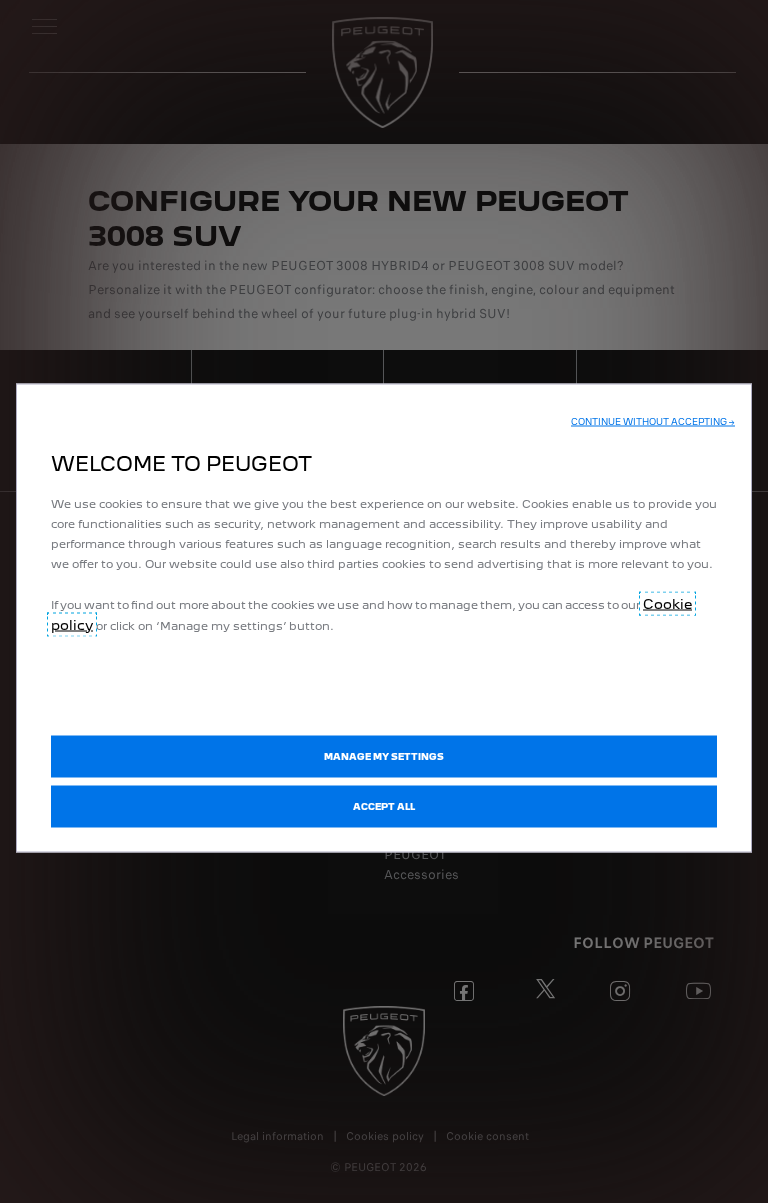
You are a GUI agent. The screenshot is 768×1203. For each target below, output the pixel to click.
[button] (653, 421)
